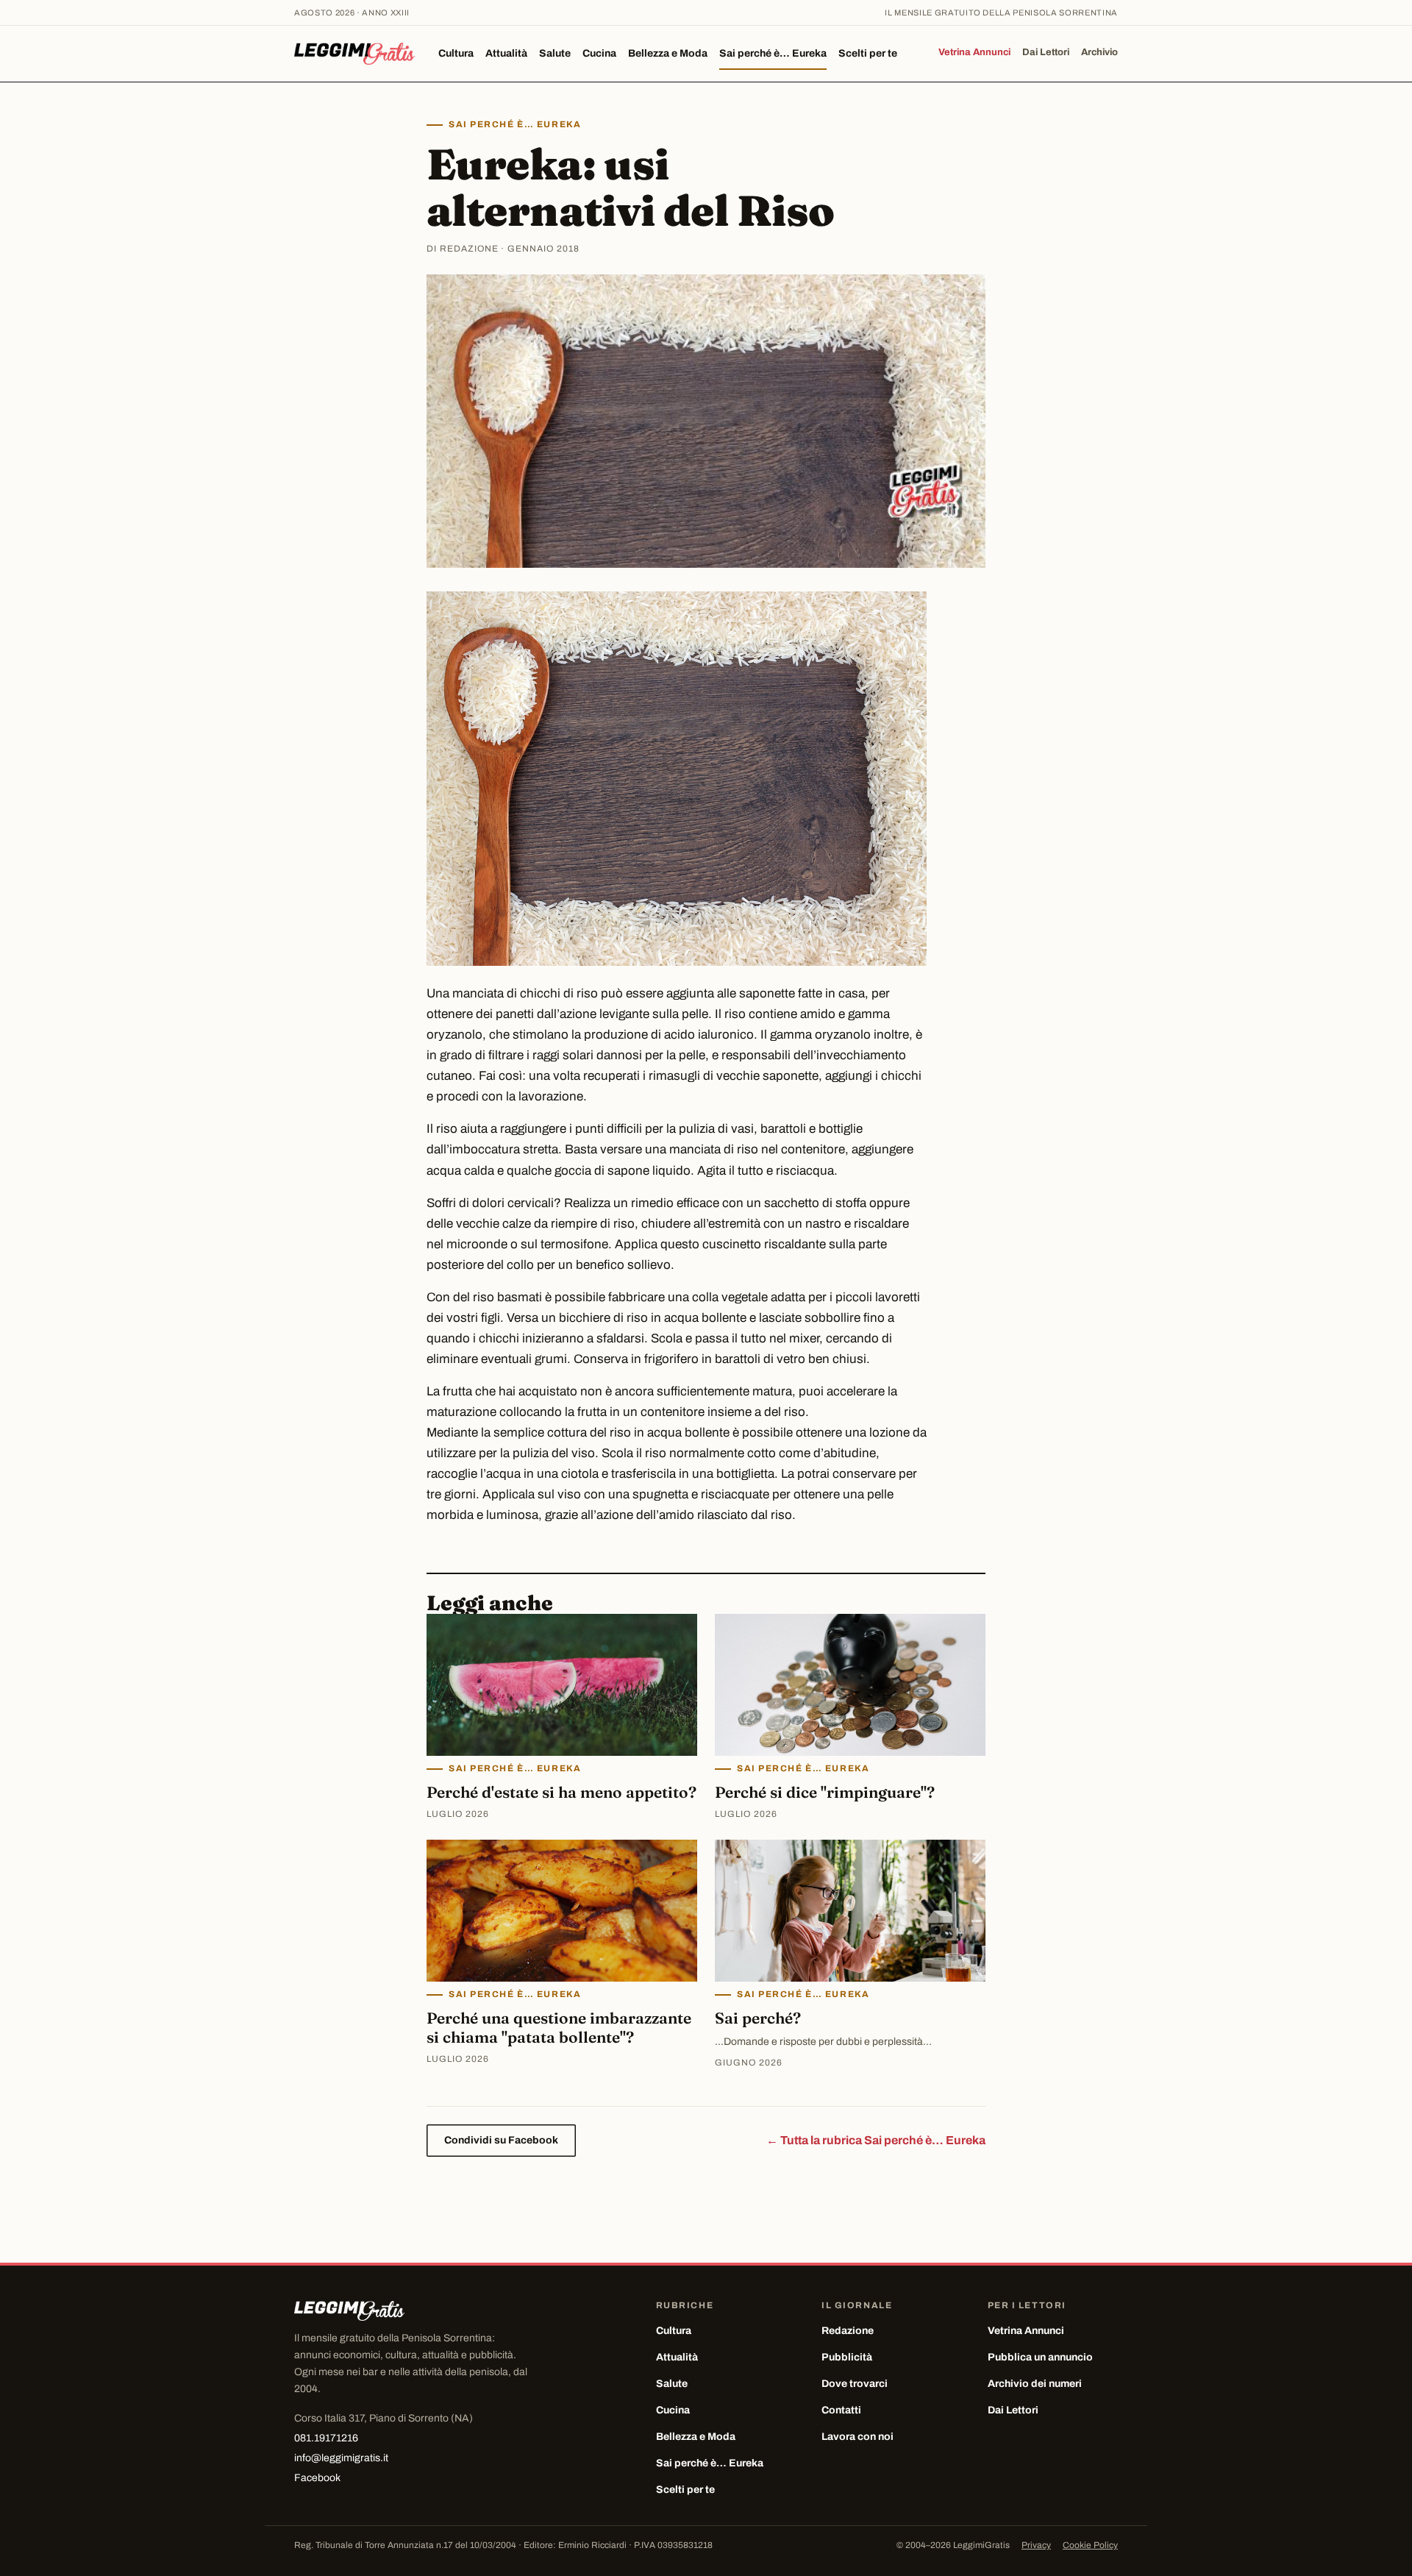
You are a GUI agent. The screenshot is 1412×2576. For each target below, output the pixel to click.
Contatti (841, 2410)
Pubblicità (847, 2357)
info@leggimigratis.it (341, 2458)
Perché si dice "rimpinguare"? (825, 1792)
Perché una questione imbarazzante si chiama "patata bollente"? (559, 2027)
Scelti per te (868, 53)
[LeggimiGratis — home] (354, 54)
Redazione (848, 2331)
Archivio (1099, 52)
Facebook (317, 2478)
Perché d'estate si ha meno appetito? (561, 1792)
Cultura (456, 53)
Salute (555, 53)
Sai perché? (758, 2018)
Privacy (1036, 2545)
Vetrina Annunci (974, 52)
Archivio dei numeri (1035, 2384)
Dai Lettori (1046, 52)
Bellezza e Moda (668, 53)
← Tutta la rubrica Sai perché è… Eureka (876, 2140)
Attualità (506, 53)
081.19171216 (326, 2438)
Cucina (599, 53)
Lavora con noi (857, 2437)
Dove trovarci (855, 2384)
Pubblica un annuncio (1040, 2357)
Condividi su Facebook (501, 2140)
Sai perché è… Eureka (773, 53)
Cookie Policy (1090, 2545)
